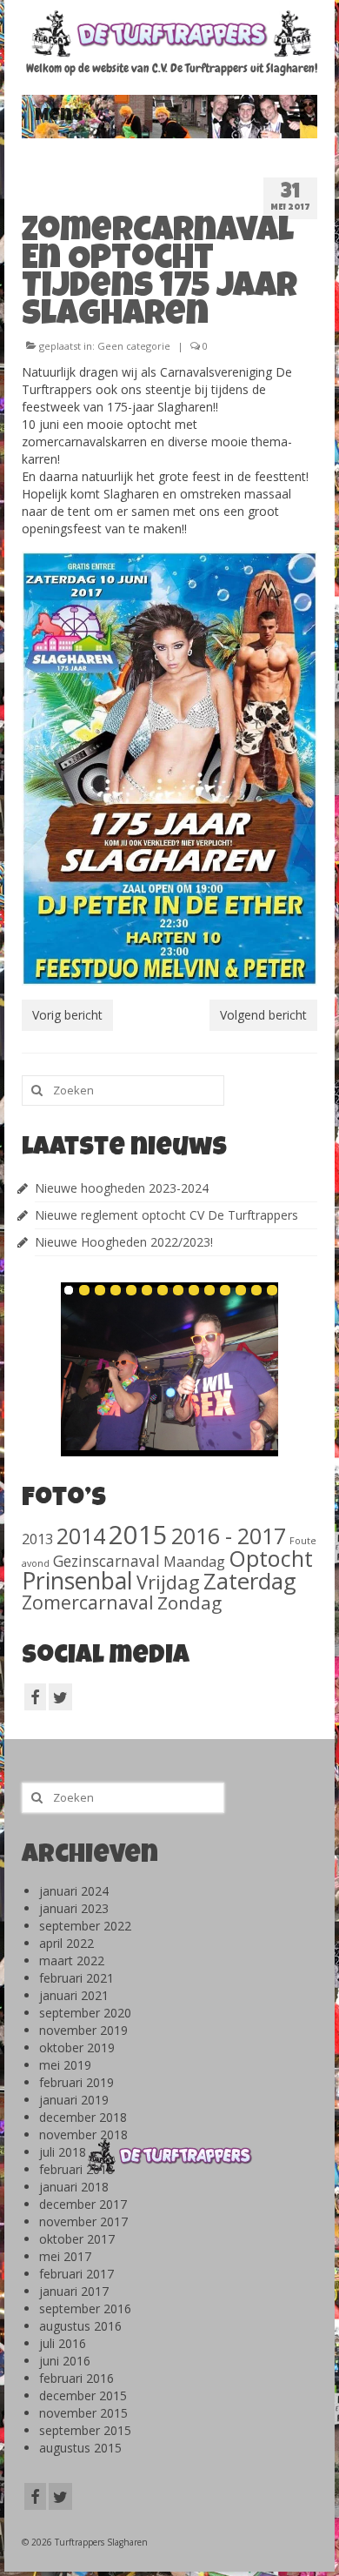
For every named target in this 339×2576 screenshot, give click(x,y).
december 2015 (83, 2395)
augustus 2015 (80, 2448)
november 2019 (83, 2030)
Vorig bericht (67, 1015)
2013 (37, 1539)
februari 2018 (76, 2169)
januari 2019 (74, 2100)
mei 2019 (65, 2065)
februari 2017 (76, 2274)
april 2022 (66, 1943)
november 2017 (83, 2221)
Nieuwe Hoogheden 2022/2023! (124, 1242)
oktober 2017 (77, 2239)
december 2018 (83, 2117)
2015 (138, 1535)
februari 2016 (76, 2378)
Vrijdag (168, 1582)
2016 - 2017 (229, 1536)
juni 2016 (65, 2361)
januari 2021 (74, 1995)
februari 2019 (76, 2082)
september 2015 (85, 2430)
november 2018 (83, 2134)
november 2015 (83, 2413)
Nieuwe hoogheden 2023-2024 (122, 1188)
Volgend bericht (263, 1015)
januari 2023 (74, 1908)
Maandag (194, 1562)
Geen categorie (134, 346)
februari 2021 (76, 1978)
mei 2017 (65, 2256)
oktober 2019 (77, 2047)
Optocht (271, 1558)
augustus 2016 (80, 2326)
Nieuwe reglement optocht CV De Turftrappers (166, 1215)
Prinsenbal (77, 1581)
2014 (81, 1536)
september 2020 (85, 2013)
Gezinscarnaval (106, 1561)
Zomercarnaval (88, 1602)
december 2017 (83, 2204)
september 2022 (85, 1926)
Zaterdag (250, 1581)
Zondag (189, 1602)
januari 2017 (74, 2291)
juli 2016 (63, 2343)
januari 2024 (74, 1891)
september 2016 (85, 2308)
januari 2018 (74, 2187)
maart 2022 (72, 1960)
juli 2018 (63, 2152)
